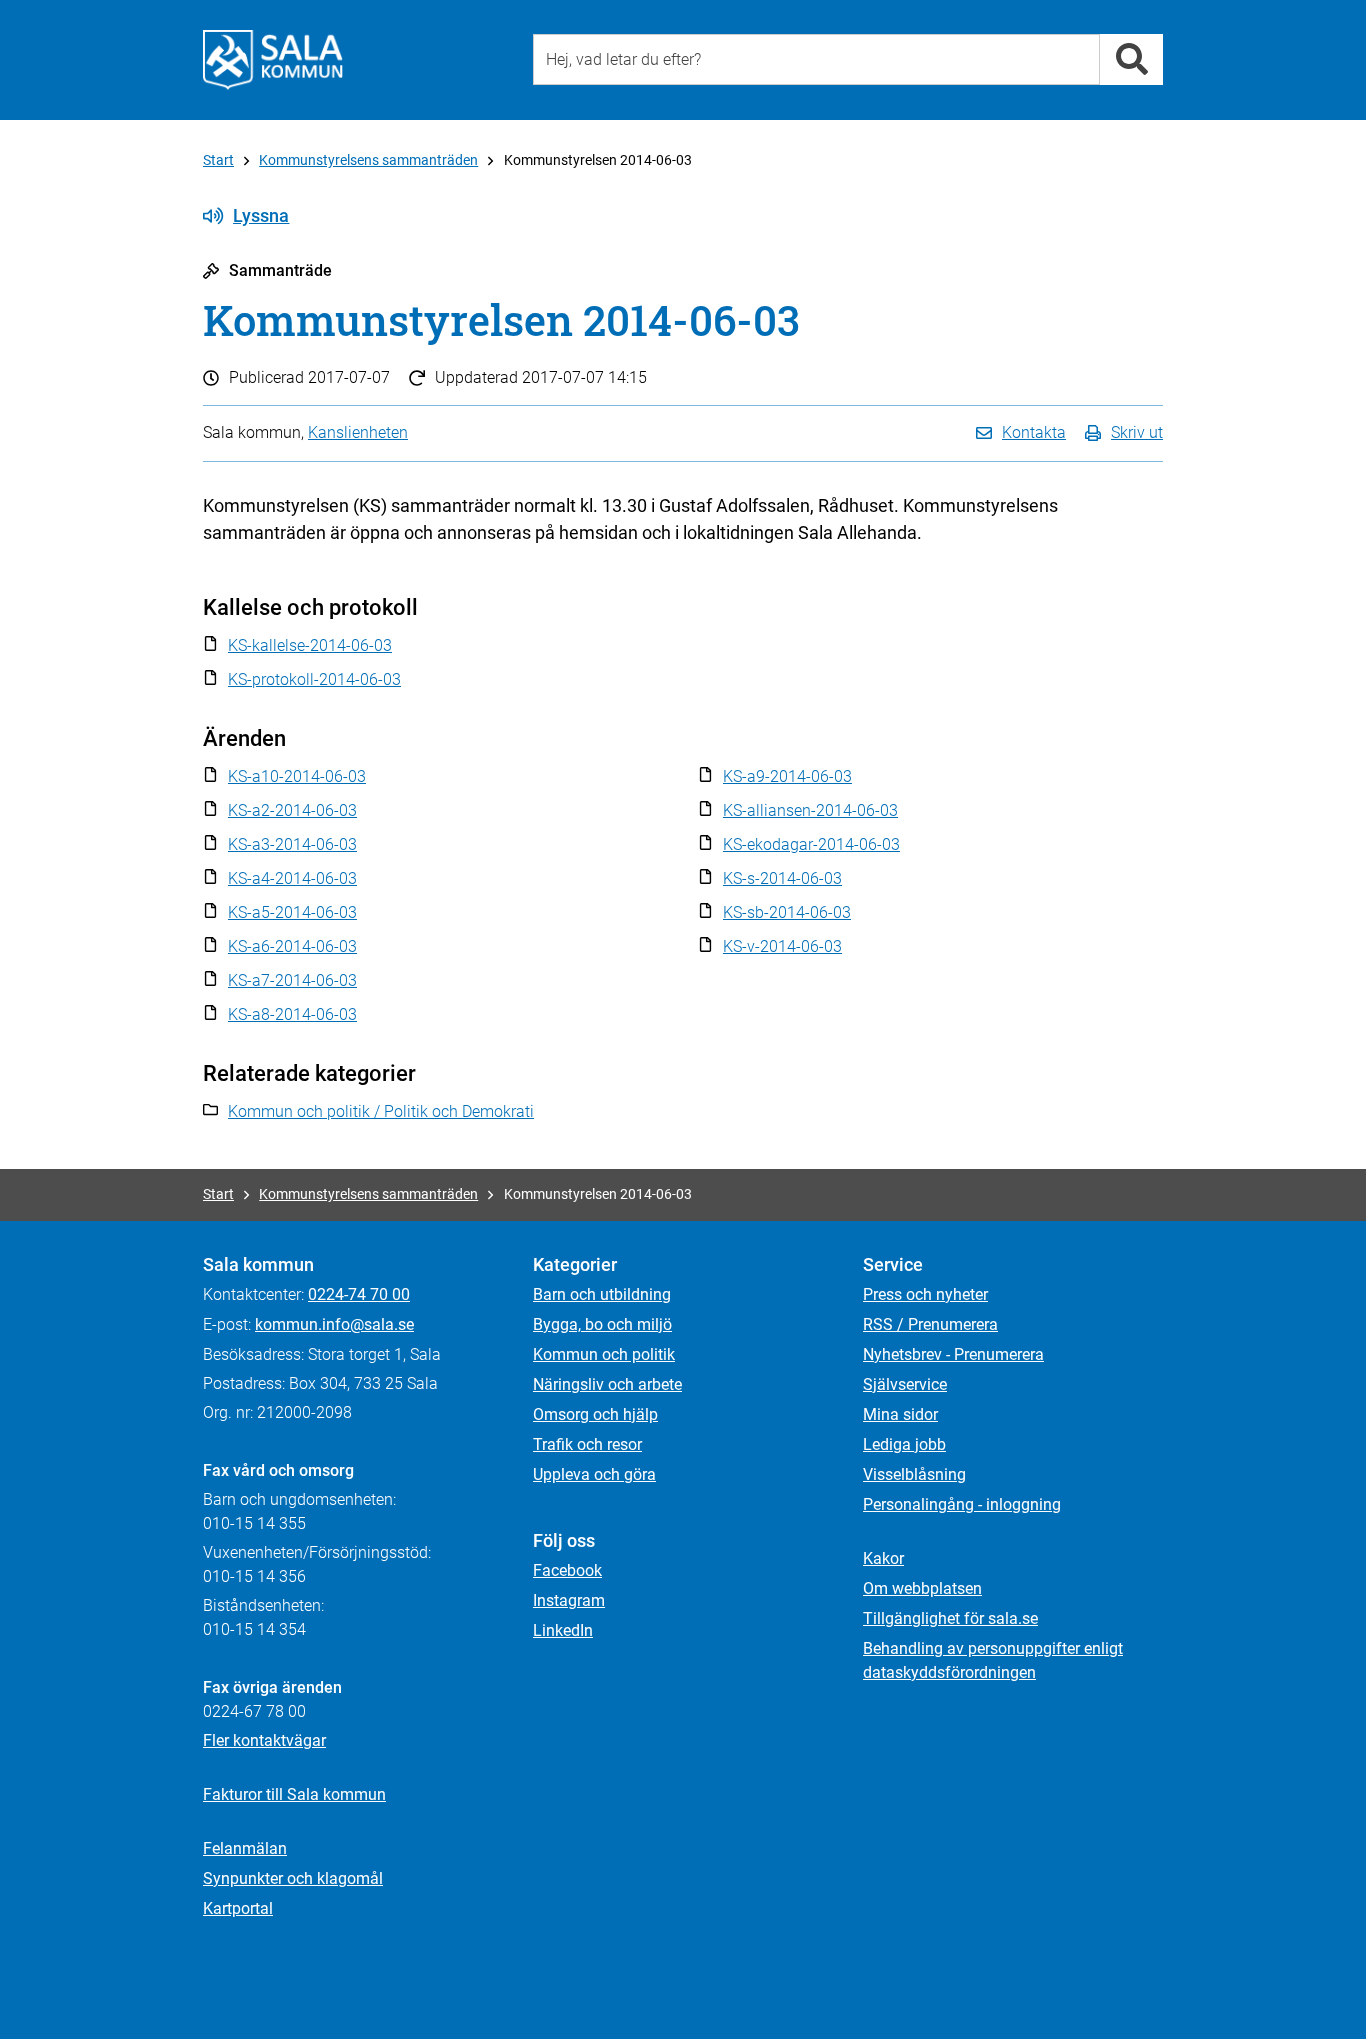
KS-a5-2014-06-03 (292, 912)
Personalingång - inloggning (962, 1504)
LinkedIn (563, 1630)
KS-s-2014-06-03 (782, 878)
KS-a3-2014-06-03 (292, 844)
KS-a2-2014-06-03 (292, 810)
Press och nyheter (925, 1294)
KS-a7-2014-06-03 (292, 980)
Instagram (569, 1600)
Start (218, 160)
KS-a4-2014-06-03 (292, 878)
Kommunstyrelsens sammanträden (368, 160)
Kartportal (238, 1908)
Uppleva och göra (594, 1474)
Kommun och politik (604, 1354)
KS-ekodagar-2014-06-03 (811, 844)
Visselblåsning (914, 1474)
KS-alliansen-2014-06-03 (810, 810)
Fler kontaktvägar (264, 1740)
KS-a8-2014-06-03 (292, 1014)
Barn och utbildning (602, 1294)
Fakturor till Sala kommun (294, 1794)
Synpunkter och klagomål (293, 1878)
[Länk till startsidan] (273, 60)
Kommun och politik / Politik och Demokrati (381, 1111)
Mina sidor (900, 1414)
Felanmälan (245, 1848)
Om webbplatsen (922, 1588)
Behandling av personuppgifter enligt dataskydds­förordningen (993, 1660)
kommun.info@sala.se (334, 1324)
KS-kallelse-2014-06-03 (310, 645)
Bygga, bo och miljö (602, 1324)
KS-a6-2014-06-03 (292, 946)
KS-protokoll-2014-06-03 (314, 679)
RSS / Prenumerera (930, 1324)
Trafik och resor (587, 1444)
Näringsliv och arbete (607, 1384)
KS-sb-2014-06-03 (787, 912)
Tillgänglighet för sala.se (950, 1618)
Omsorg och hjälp (595, 1414)
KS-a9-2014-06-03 (787, 776)
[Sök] (1131, 59)
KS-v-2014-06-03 (782, 946)
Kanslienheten (358, 432)
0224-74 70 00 (359, 1294)
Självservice (905, 1384)
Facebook (567, 1570)
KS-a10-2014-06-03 (297, 776)
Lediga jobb (904, 1444)
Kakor (883, 1558)
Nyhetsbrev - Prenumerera (953, 1354)
